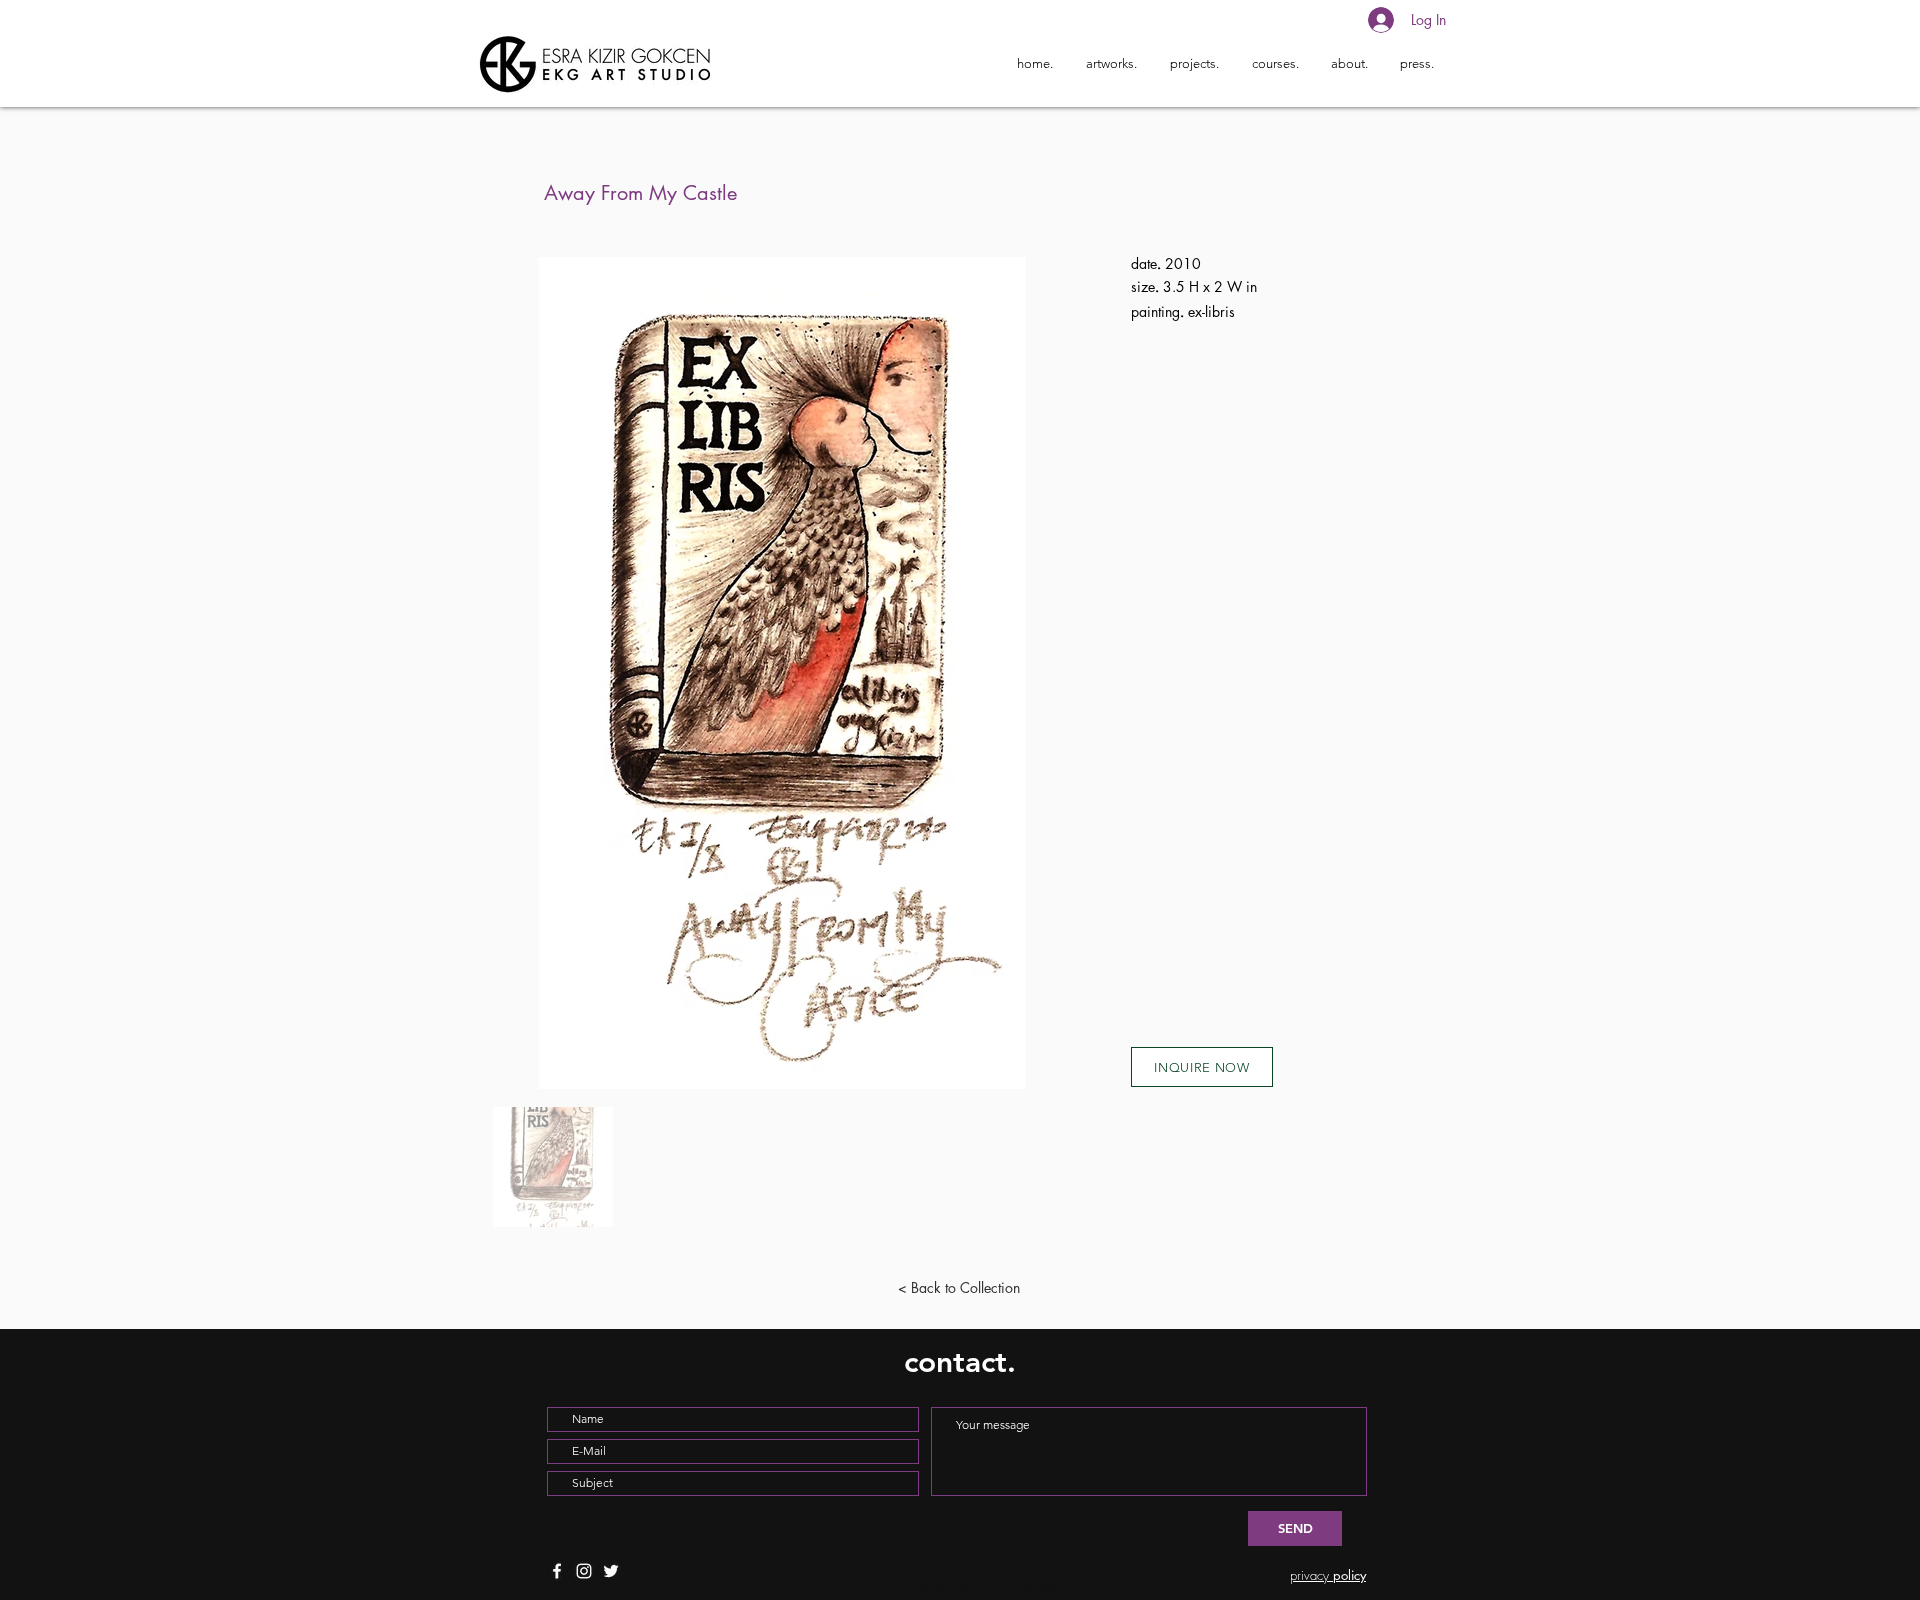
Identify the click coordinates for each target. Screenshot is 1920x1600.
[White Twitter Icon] (611, 1571)
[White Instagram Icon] (584, 1571)
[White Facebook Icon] (557, 1571)
